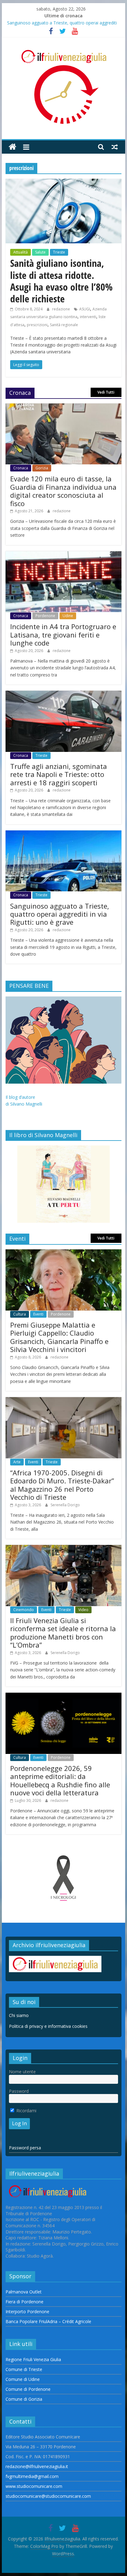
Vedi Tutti (106, 392)
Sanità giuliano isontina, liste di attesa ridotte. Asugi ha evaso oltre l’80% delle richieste (61, 281)
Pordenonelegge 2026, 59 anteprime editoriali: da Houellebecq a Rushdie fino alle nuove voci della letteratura (60, 1780)
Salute (40, 252)
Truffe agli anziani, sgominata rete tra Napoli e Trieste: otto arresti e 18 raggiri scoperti (59, 774)
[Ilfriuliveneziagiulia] (12, 147)
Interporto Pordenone (27, 2312)
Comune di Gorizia (24, 2399)
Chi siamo (19, 2015)
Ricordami (26, 2111)
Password (19, 2091)
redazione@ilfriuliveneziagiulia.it (37, 2466)
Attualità (20, 252)
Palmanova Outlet (24, 2292)
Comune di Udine (23, 2379)
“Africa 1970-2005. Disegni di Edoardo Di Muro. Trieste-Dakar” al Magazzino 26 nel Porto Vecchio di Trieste (62, 1485)
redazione (61, 309)
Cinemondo (24, 1610)
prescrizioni (37, 325)
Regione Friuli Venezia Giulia (33, 2359)
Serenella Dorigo (65, 1505)
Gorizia (42, 468)
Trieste (59, 252)
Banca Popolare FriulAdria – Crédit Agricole (48, 2321)
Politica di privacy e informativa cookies (48, 2026)
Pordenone (45, 616)
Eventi (38, 1314)
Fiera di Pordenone (25, 2302)
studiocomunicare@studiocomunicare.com (48, 2496)
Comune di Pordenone (28, 2389)
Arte (17, 1462)
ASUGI (85, 309)
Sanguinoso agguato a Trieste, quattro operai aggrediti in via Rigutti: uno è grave (60, 914)
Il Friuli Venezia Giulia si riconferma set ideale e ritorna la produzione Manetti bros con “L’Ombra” (63, 1633)
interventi (88, 317)
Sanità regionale (64, 325)
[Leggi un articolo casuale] (115, 147)
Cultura (20, 1314)
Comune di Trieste (24, 2369)
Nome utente (22, 2072)
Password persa (25, 2148)
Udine (68, 616)
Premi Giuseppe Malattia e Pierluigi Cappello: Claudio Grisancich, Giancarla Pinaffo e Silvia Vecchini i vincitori (59, 1337)
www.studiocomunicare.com (34, 2486)
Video (83, 1610)
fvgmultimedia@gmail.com (32, 2476)
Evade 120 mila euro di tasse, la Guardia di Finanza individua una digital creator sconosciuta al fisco (63, 491)
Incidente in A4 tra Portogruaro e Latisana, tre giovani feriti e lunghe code (63, 635)
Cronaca (21, 468)
